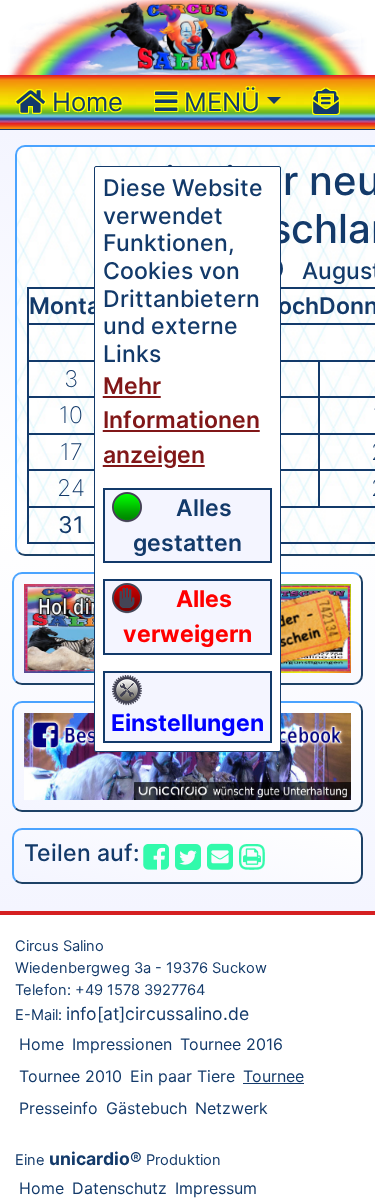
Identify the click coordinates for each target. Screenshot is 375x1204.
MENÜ (218, 101)
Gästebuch (146, 1108)
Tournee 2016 (231, 1044)
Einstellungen (187, 723)
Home (84, 101)
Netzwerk (231, 1108)
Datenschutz (119, 1188)
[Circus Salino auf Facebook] (187, 755)
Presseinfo (58, 1108)
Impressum (216, 1188)
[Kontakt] (326, 102)
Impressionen (122, 1044)
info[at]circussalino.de (157, 1013)
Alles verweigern (187, 616)
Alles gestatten (187, 525)
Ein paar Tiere (182, 1076)
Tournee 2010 (70, 1076)
